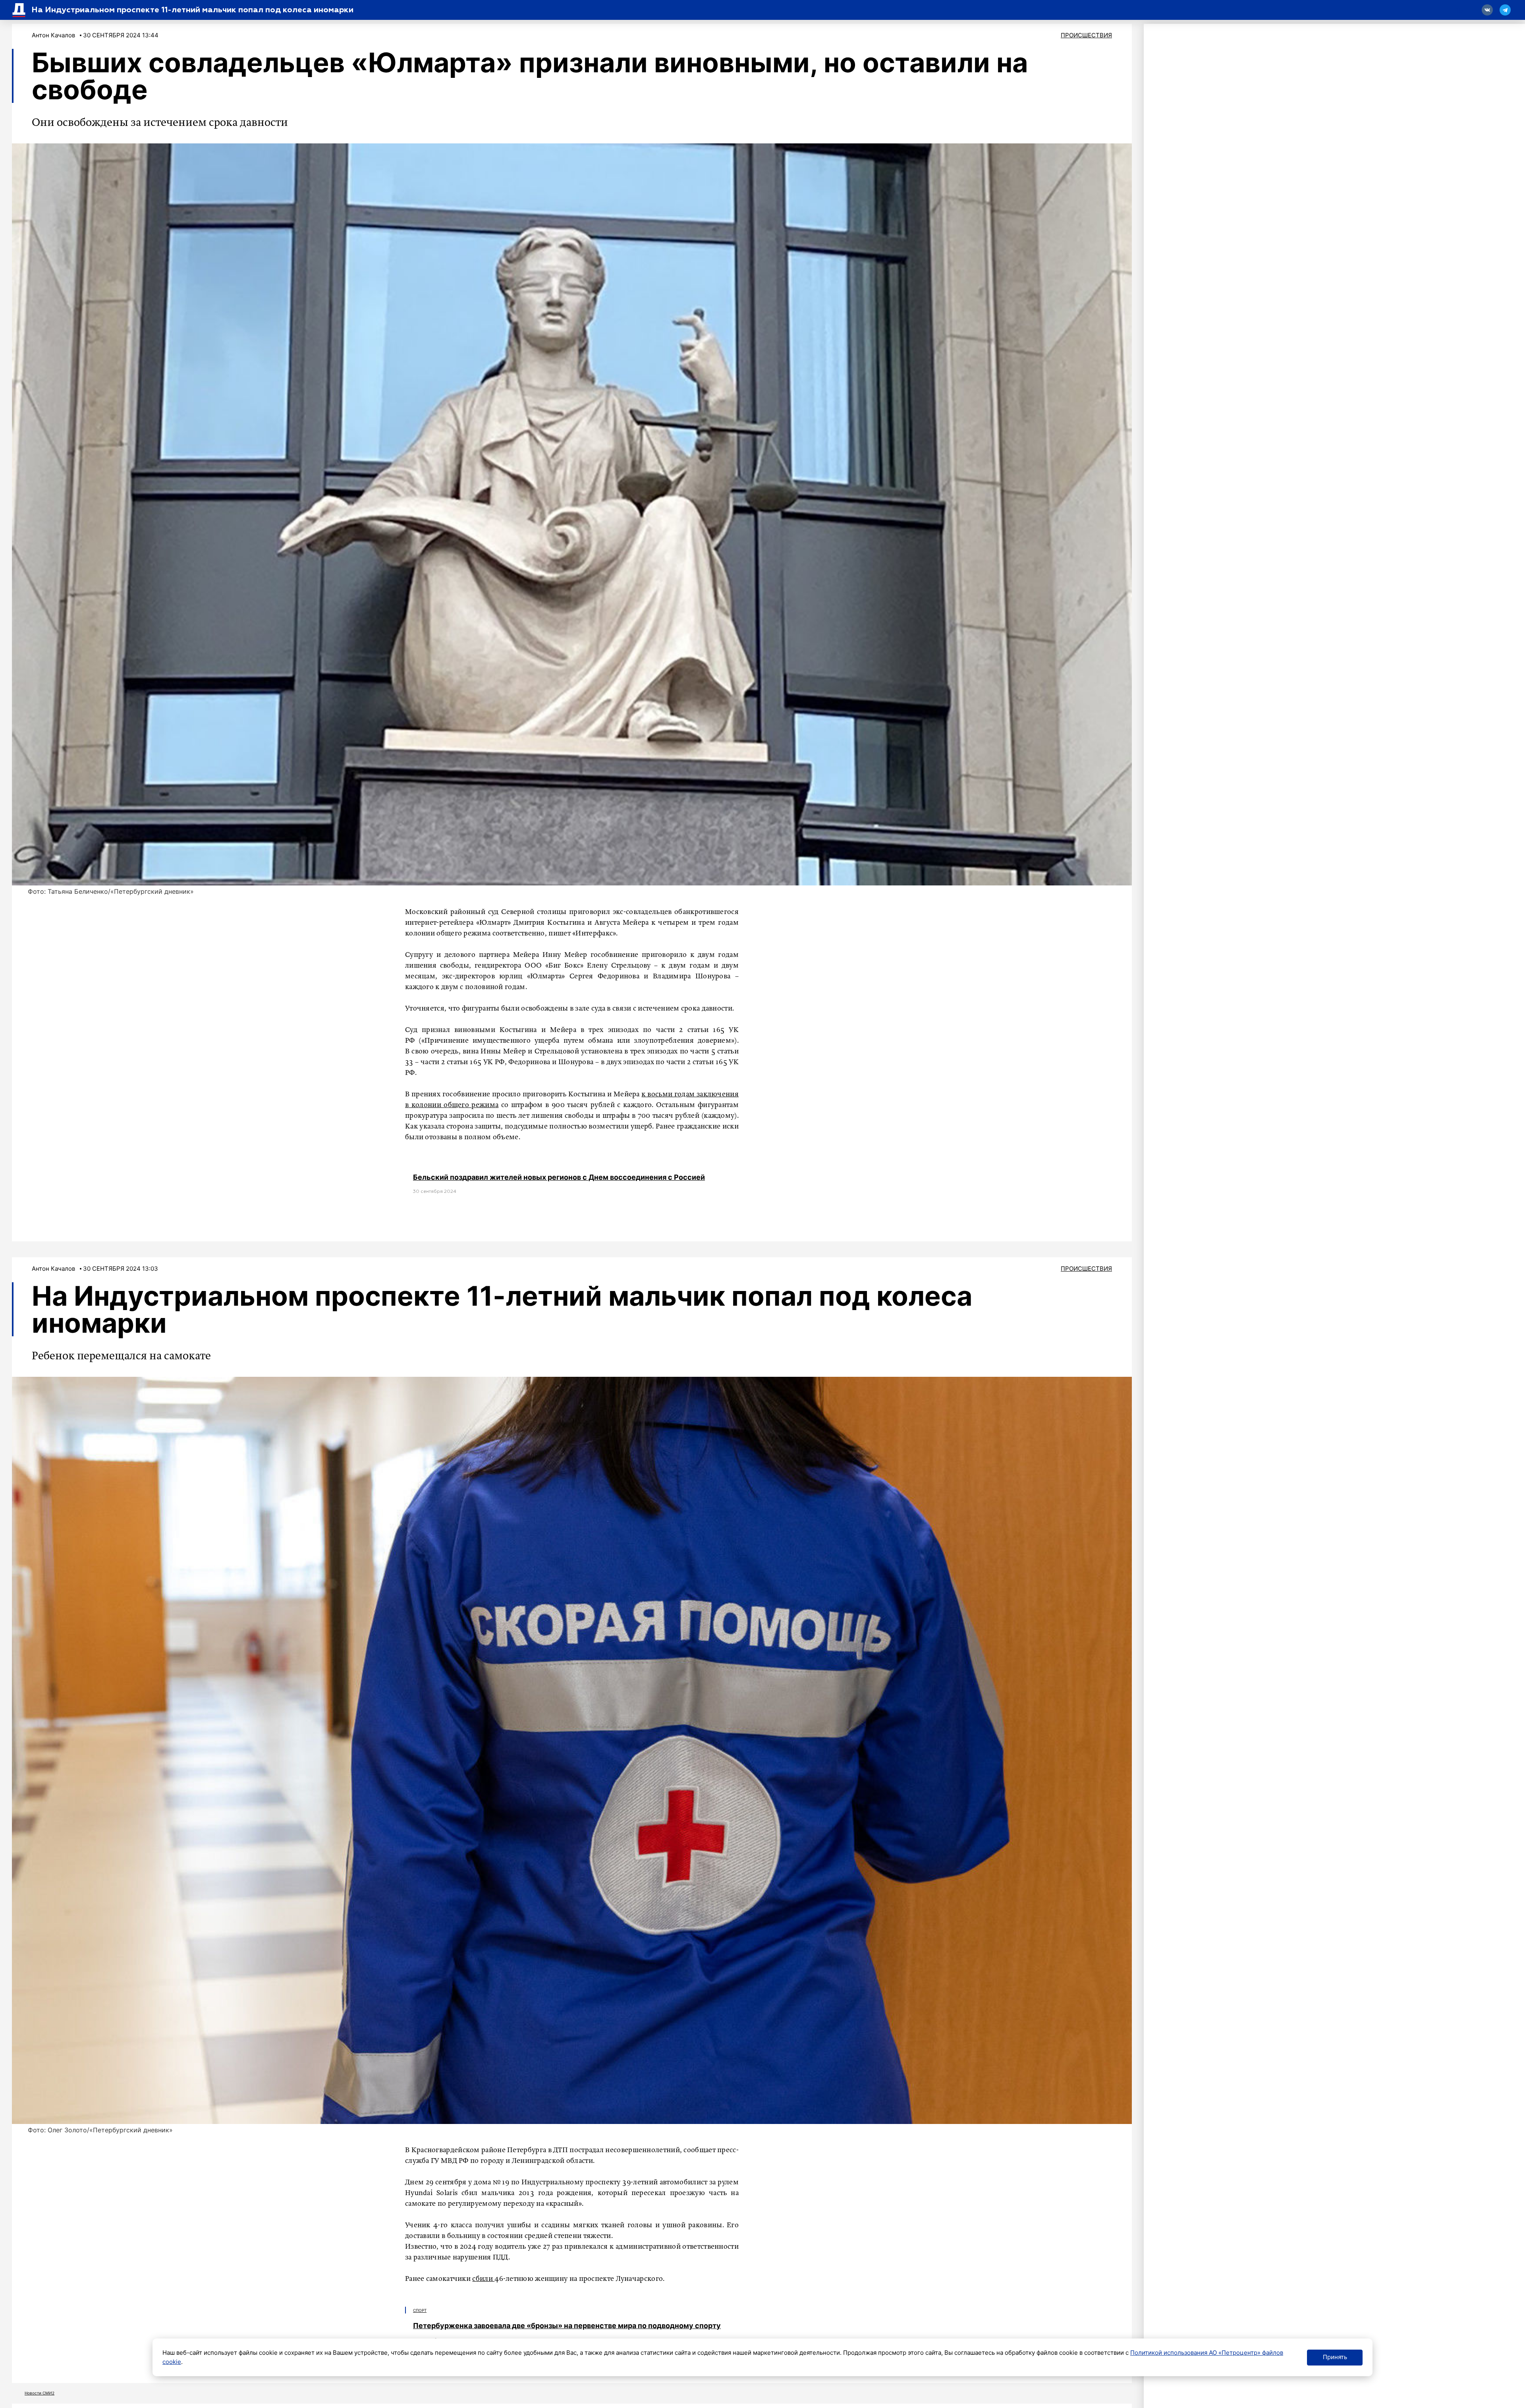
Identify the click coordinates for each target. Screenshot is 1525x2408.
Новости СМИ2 (40, 2393)
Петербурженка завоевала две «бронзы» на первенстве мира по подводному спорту (567, 2326)
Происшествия (1086, 35)
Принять (1335, 2357)
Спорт (420, 2310)
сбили (483, 2279)
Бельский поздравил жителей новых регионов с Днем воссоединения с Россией (559, 1177)
